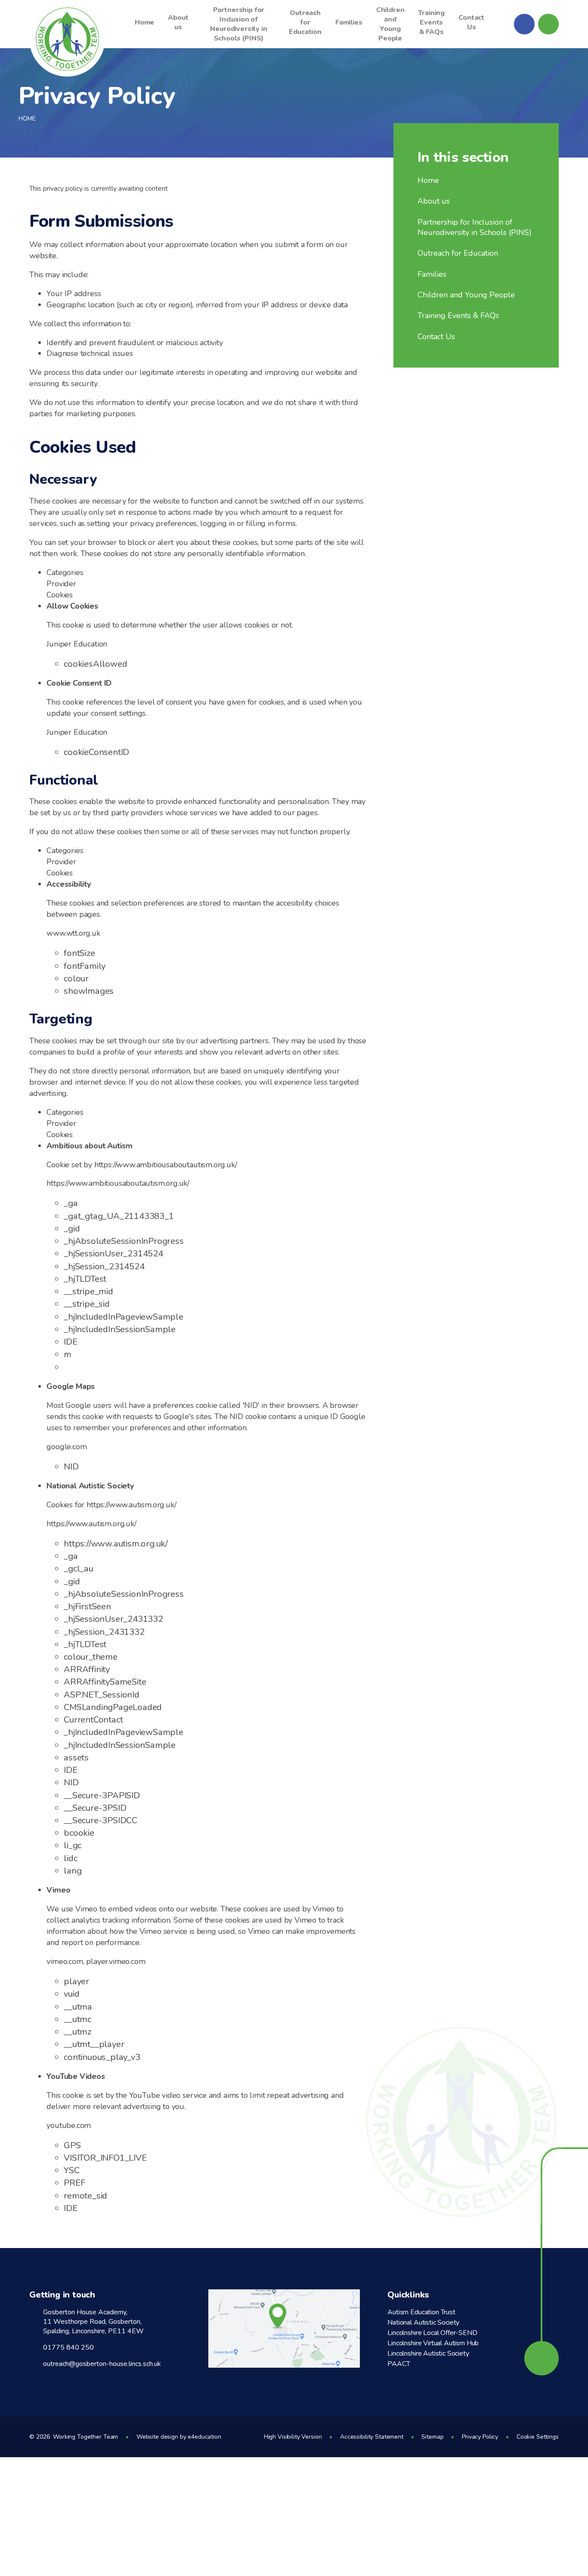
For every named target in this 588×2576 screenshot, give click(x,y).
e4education (204, 2437)
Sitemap (432, 2437)
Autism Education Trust (421, 2312)
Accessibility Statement (372, 2437)
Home (27, 119)
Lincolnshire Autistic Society (428, 2353)
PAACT (399, 2364)
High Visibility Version (293, 2437)
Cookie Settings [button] (538, 2437)
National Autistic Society (423, 2322)
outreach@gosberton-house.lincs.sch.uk (102, 2364)
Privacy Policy (480, 2437)
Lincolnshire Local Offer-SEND (432, 2333)
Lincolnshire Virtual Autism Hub (433, 2343)
